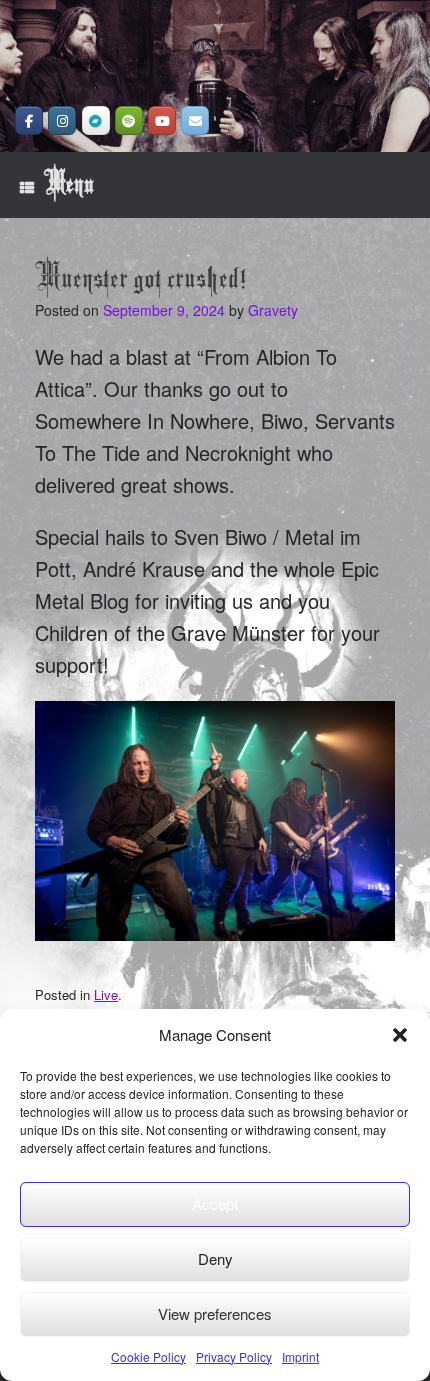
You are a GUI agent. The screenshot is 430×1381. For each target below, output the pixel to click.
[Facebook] (29, 120)
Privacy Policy (234, 1356)
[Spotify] (129, 120)
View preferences (215, 1313)
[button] (400, 1035)
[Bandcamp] (96, 120)
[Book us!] (195, 120)
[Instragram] (62, 120)
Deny (215, 1258)
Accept (215, 1203)
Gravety (273, 310)
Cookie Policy (148, 1356)
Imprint (300, 1356)
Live (106, 994)
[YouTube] (162, 120)
